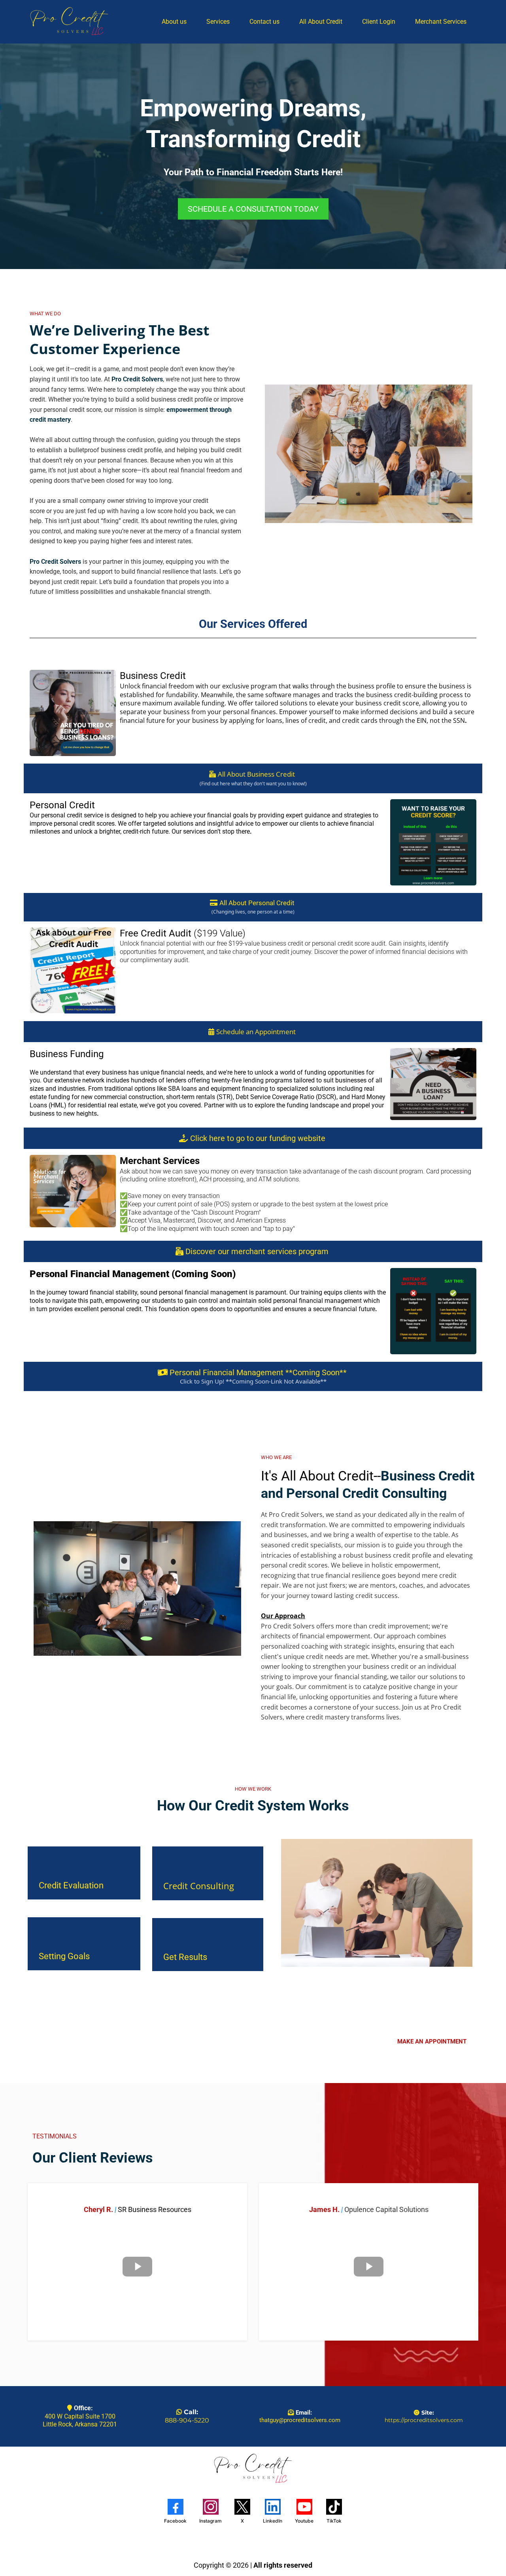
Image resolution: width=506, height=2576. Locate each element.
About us (174, 22)
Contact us (264, 22)
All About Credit (321, 22)
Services (218, 22)
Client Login (379, 22)
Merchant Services (441, 22)
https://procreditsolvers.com (424, 2420)
